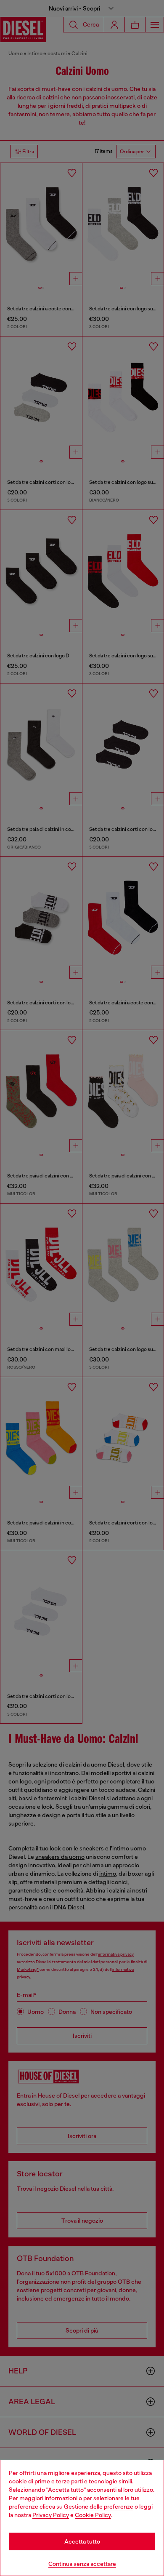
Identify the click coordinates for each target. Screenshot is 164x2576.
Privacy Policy (51, 2515)
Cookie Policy (93, 2515)
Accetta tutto (82, 2541)
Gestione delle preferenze (99, 2507)
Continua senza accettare (82, 2564)
